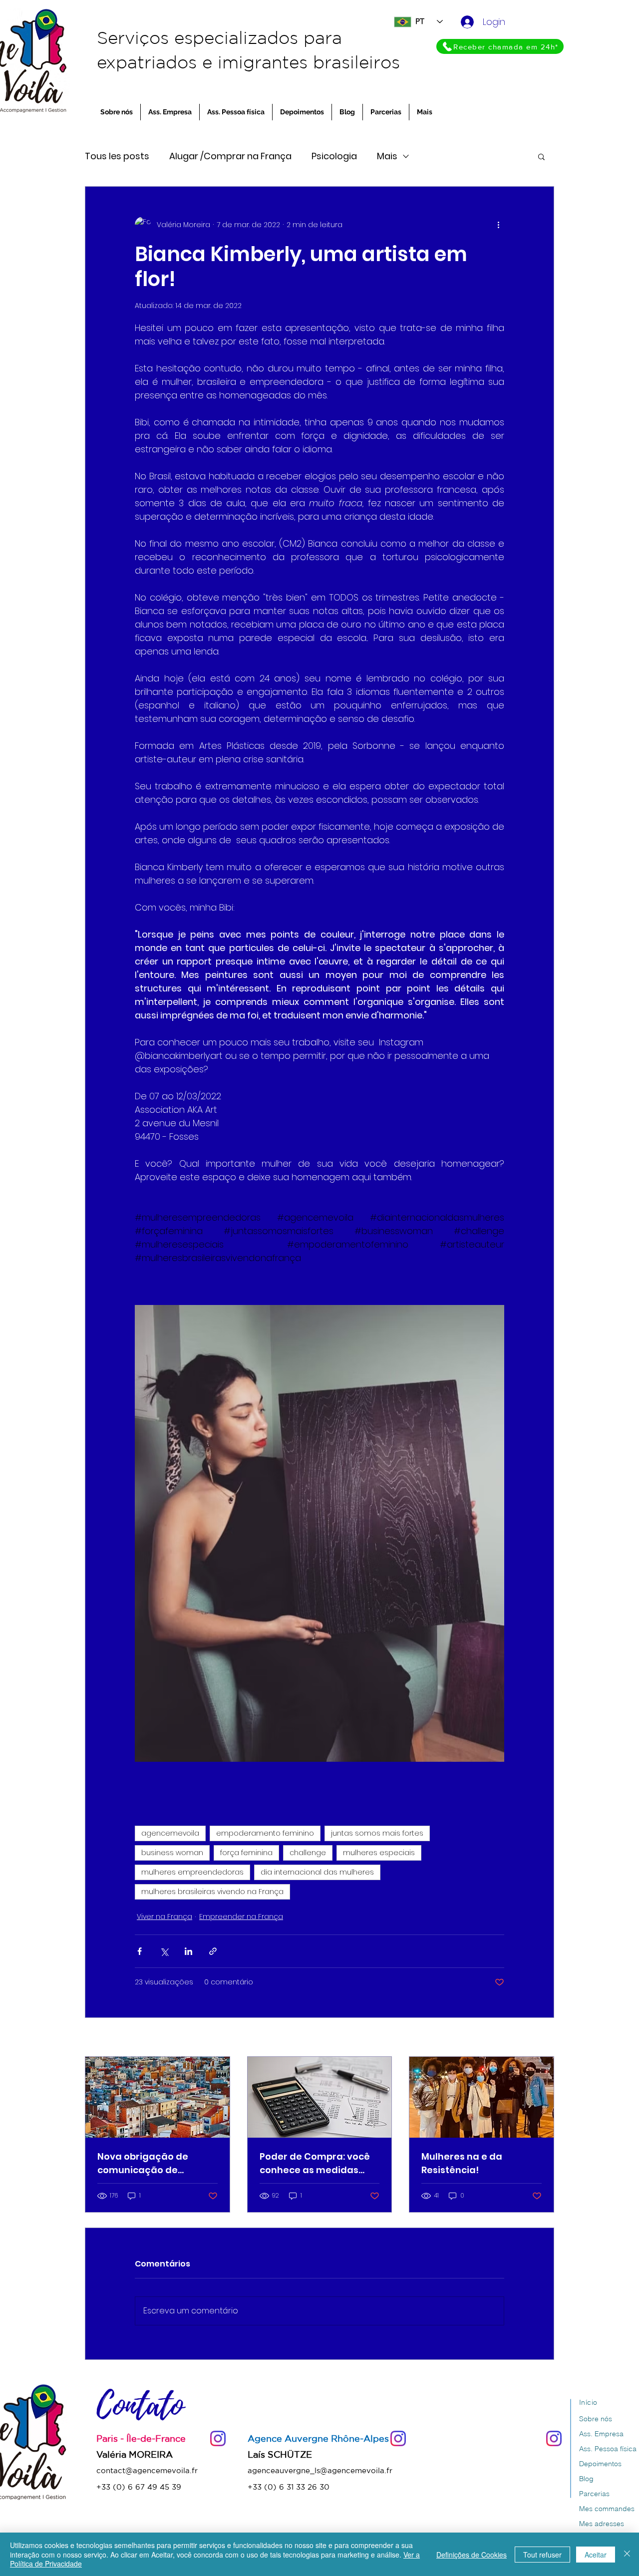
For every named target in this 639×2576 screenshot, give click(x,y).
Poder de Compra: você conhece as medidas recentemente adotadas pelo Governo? (319, 2163)
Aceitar (596, 2555)
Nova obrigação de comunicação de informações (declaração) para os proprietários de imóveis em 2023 (155, 2163)
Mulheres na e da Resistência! (462, 2163)
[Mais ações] (498, 225)
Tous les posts (117, 156)
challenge (308, 1853)
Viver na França (164, 1917)
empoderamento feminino (265, 1833)
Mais (387, 156)
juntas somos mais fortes (377, 1833)
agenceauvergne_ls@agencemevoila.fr (320, 2470)
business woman (172, 1853)
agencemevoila (170, 1833)
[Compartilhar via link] (213, 1951)
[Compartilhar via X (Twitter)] (164, 1951)
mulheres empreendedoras (192, 1872)
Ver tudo (539, 2038)
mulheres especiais (379, 1853)
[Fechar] (627, 2554)
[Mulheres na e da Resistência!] (481, 2097)
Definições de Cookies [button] (472, 2555)
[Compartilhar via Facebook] (140, 1951)
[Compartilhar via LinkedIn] (188, 1951)
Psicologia (334, 156)
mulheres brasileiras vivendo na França (212, 1892)
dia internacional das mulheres (317, 1872)
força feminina (246, 1853)
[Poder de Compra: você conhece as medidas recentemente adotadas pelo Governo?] (320, 2097)
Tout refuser (542, 2555)
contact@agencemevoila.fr (147, 2470)
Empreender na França (241, 1917)
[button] (541, 156)
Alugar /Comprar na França (230, 156)
